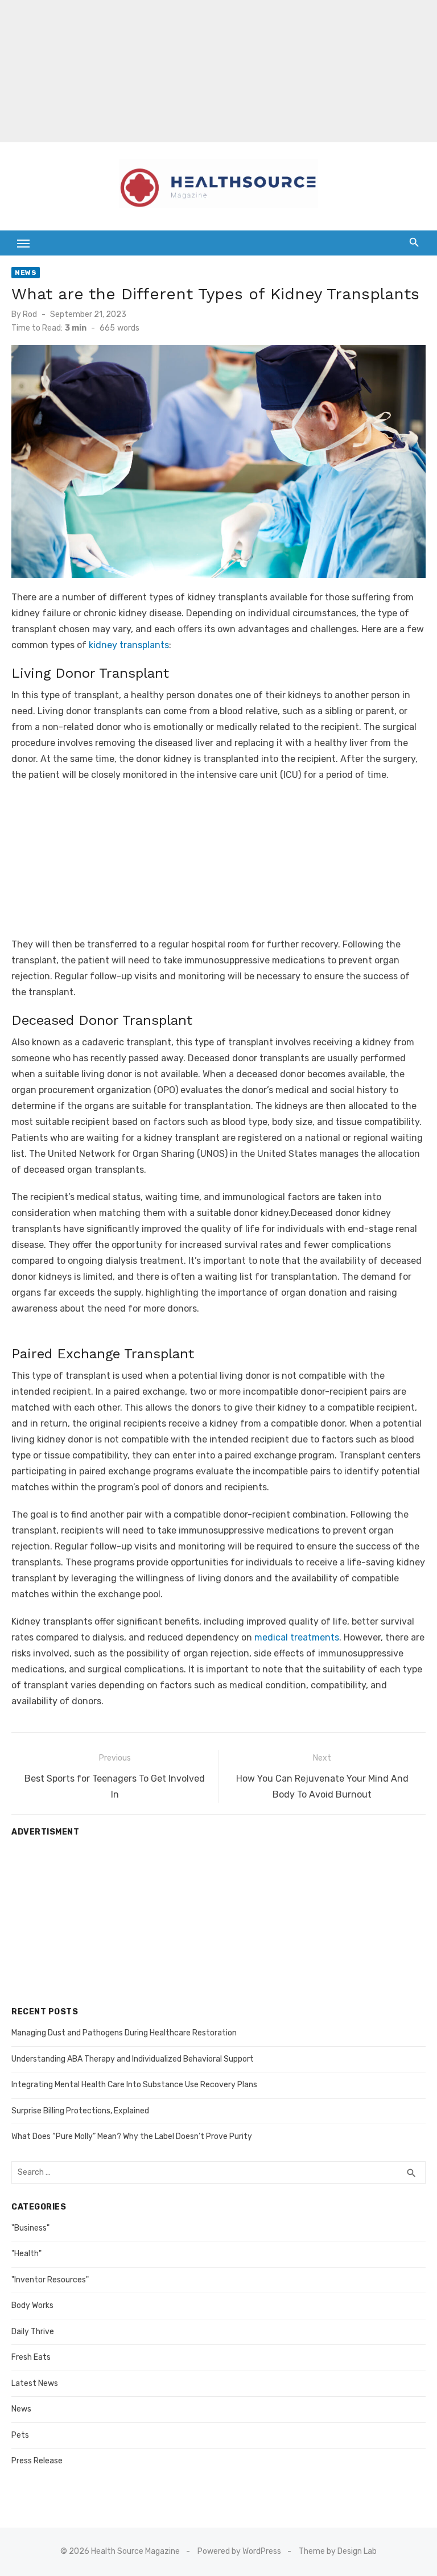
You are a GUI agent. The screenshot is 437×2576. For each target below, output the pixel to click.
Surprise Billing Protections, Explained (80, 2111)
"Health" (26, 2254)
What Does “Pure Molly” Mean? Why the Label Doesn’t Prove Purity (132, 2136)
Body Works (32, 2305)
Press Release (37, 2461)
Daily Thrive (33, 2332)
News (26, 273)
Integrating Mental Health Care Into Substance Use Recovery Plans (134, 2085)
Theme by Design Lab (338, 2551)
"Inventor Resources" (50, 2280)
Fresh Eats (31, 2357)
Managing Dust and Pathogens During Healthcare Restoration (124, 2033)
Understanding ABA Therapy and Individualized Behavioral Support (133, 2059)
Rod (30, 314)
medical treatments (297, 1637)
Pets (20, 2435)
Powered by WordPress (239, 2551)
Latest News (35, 2383)
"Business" (30, 2228)
